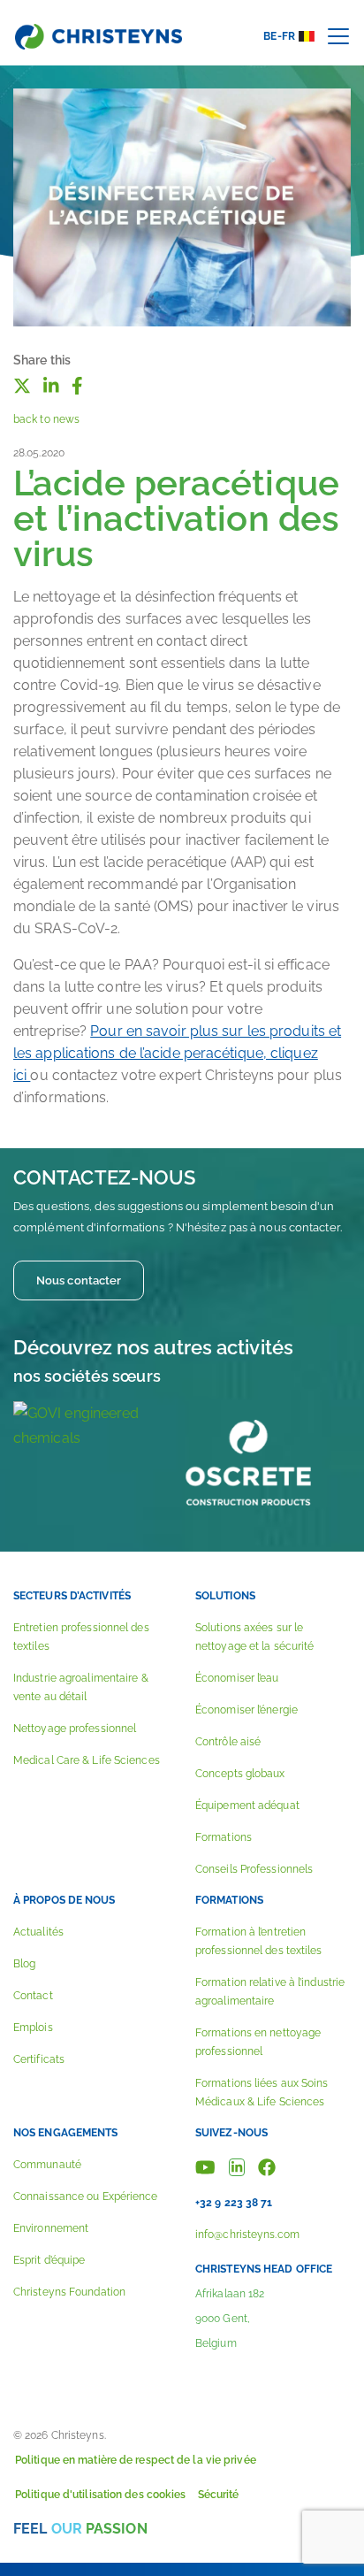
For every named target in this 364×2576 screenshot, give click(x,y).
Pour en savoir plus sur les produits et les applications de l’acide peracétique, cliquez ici (177, 1053)
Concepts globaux (240, 1774)
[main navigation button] (338, 36)
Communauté (47, 2165)
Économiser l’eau (237, 1678)
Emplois (33, 2028)
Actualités (38, 1932)
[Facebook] (267, 2166)
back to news (46, 419)
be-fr (279, 36)
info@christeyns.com (247, 2235)
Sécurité (219, 2495)
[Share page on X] (22, 385)
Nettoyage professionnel (75, 1729)
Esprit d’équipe (49, 2260)
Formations (224, 1837)
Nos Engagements (66, 2133)
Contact (33, 1996)
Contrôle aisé (228, 1742)
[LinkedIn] (237, 2166)
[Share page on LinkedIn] (51, 385)
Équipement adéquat (247, 1805)
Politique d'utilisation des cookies (101, 2495)
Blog (24, 1964)
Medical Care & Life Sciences (87, 1760)
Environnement (51, 2228)
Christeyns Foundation (69, 2292)
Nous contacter (79, 1280)
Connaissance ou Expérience (86, 2196)
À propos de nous (64, 1900)
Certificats (39, 2059)
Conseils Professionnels (254, 1869)
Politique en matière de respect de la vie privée (136, 2460)
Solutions (225, 1596)
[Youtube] (205, 2166)
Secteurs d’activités (72, 1596)
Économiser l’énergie (246, 1710)
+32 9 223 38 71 (234, 2203)
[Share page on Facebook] (77, 385)
